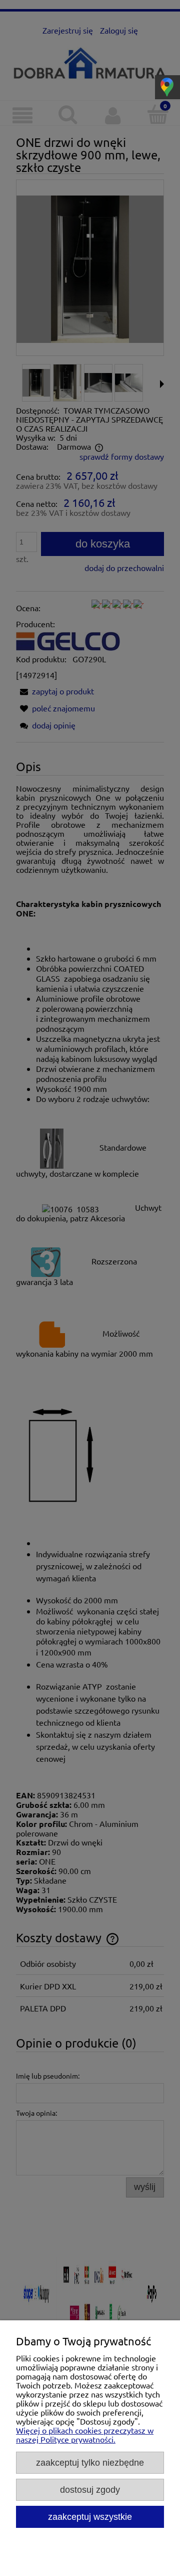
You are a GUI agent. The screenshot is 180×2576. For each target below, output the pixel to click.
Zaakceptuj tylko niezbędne (90, 2462)
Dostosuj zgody (90, 2490)
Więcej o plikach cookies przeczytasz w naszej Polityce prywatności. (85, 2435)
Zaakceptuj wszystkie (90, 2517)
